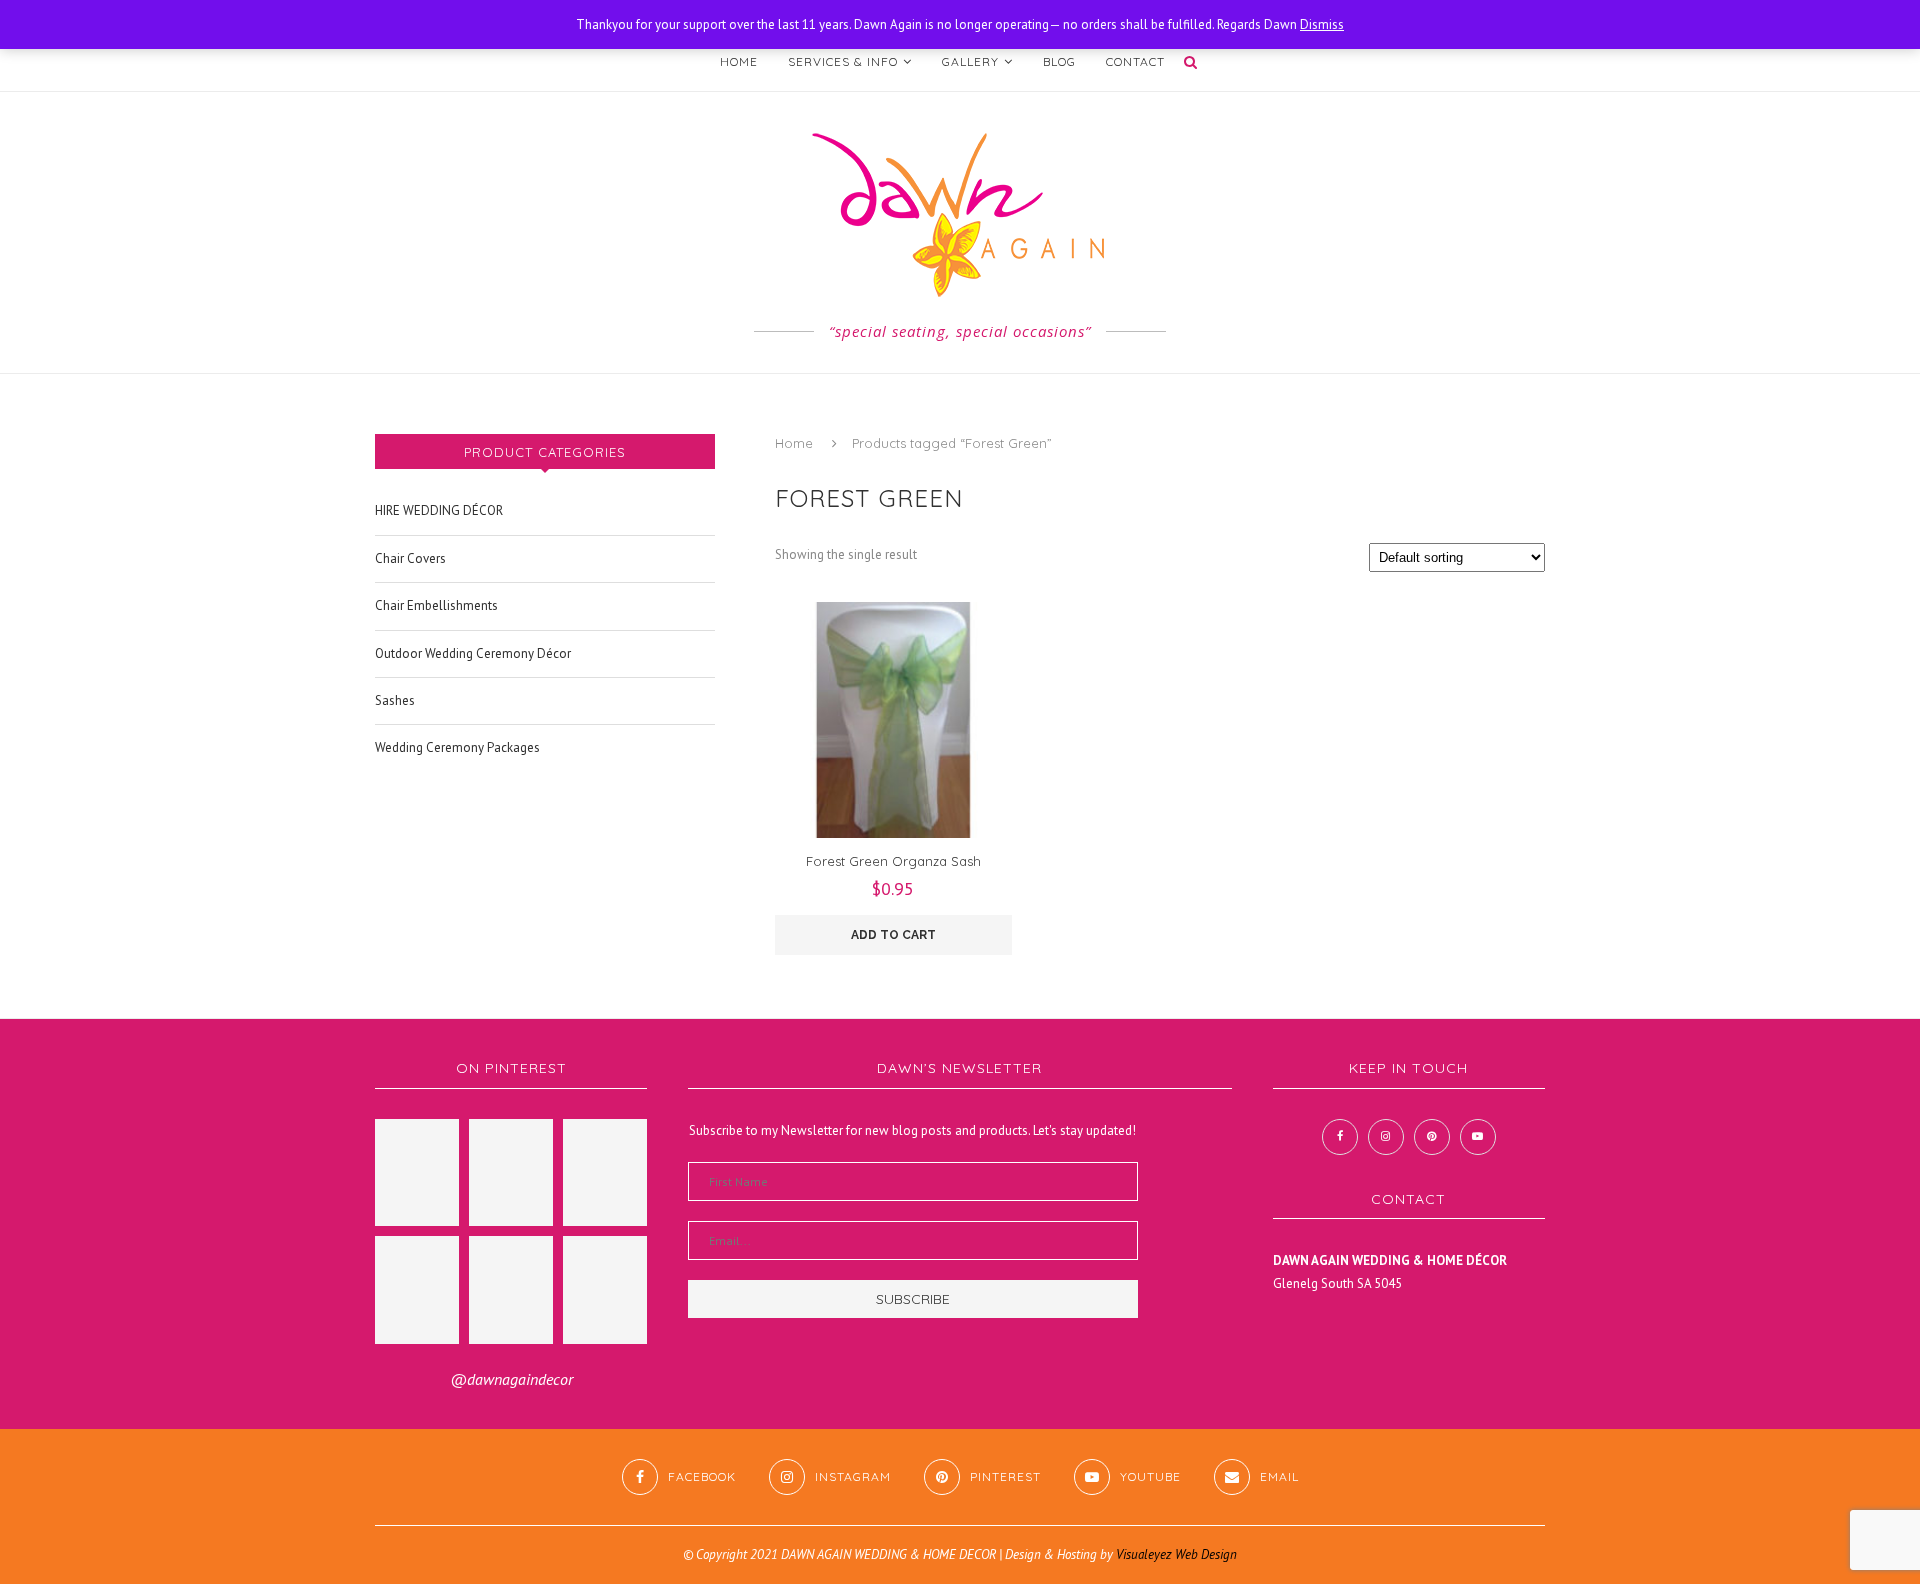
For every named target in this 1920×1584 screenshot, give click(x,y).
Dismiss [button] (1322, 24)
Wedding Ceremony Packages (457, 747)
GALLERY (970, 61)
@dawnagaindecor (511, 1379)
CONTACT (1135, 61)
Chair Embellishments (436, 605)
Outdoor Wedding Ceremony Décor (473, 653)
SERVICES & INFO (843, 61)
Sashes (395, 700)
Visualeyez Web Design (1176, 1554)
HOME (739, 61)
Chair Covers (410, 558)
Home (794, 443)
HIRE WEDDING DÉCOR (439, 510)
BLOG (1059, 61)
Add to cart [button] (893, 935)
